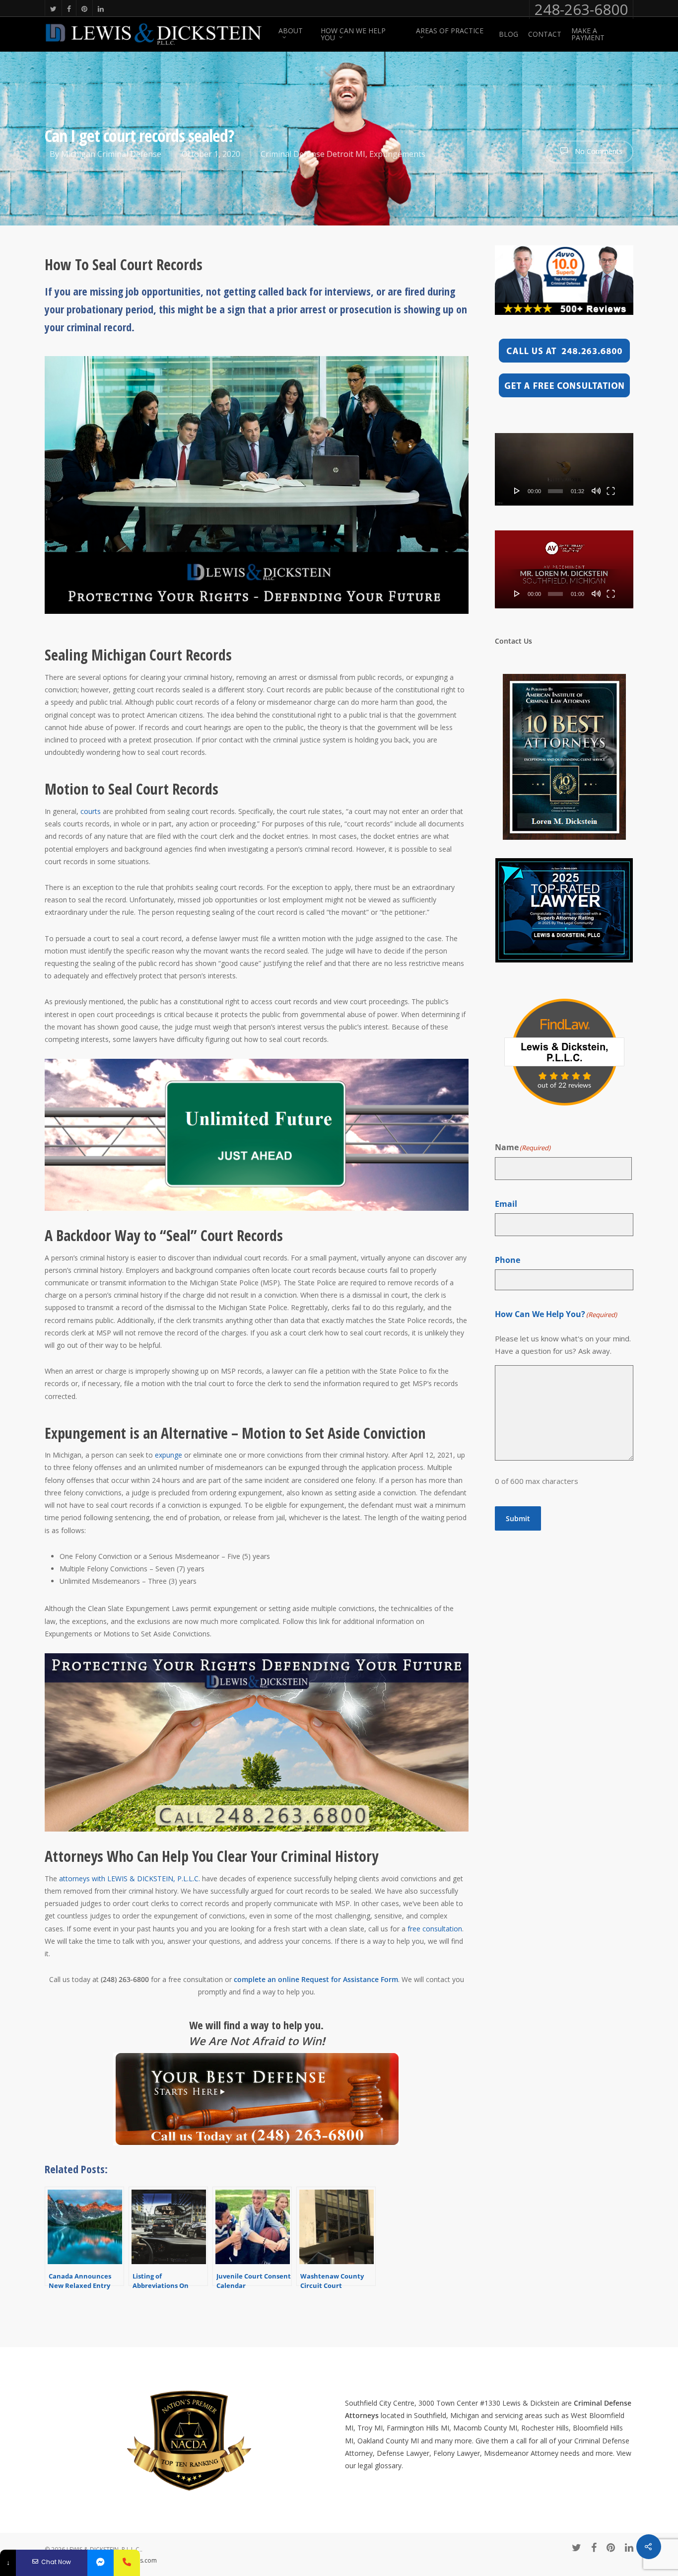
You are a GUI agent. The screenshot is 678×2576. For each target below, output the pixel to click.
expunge (169, 1455)
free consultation (435, 1929)
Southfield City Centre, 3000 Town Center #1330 (423, 2403)
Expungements (397, 154)
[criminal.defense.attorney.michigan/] (101, 2563)
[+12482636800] (127, 2563)
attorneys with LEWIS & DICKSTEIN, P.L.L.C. (131, 1878)
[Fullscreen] (611, 491)
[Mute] (596, 491)
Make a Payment (588, 34)
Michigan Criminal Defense (111, 154)
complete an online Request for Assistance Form (316, 1979)
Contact (545, 34)
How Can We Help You (353, 34)
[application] (564, 469)
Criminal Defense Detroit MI (313, 154)
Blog (508, 34)
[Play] (517, 491)
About (291, 31)
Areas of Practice (450, 31)
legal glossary (380, 2466)
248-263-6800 (581, 9)
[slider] (555, 491)
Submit (518, 1518)
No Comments (598, 151)
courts (91, 811)
